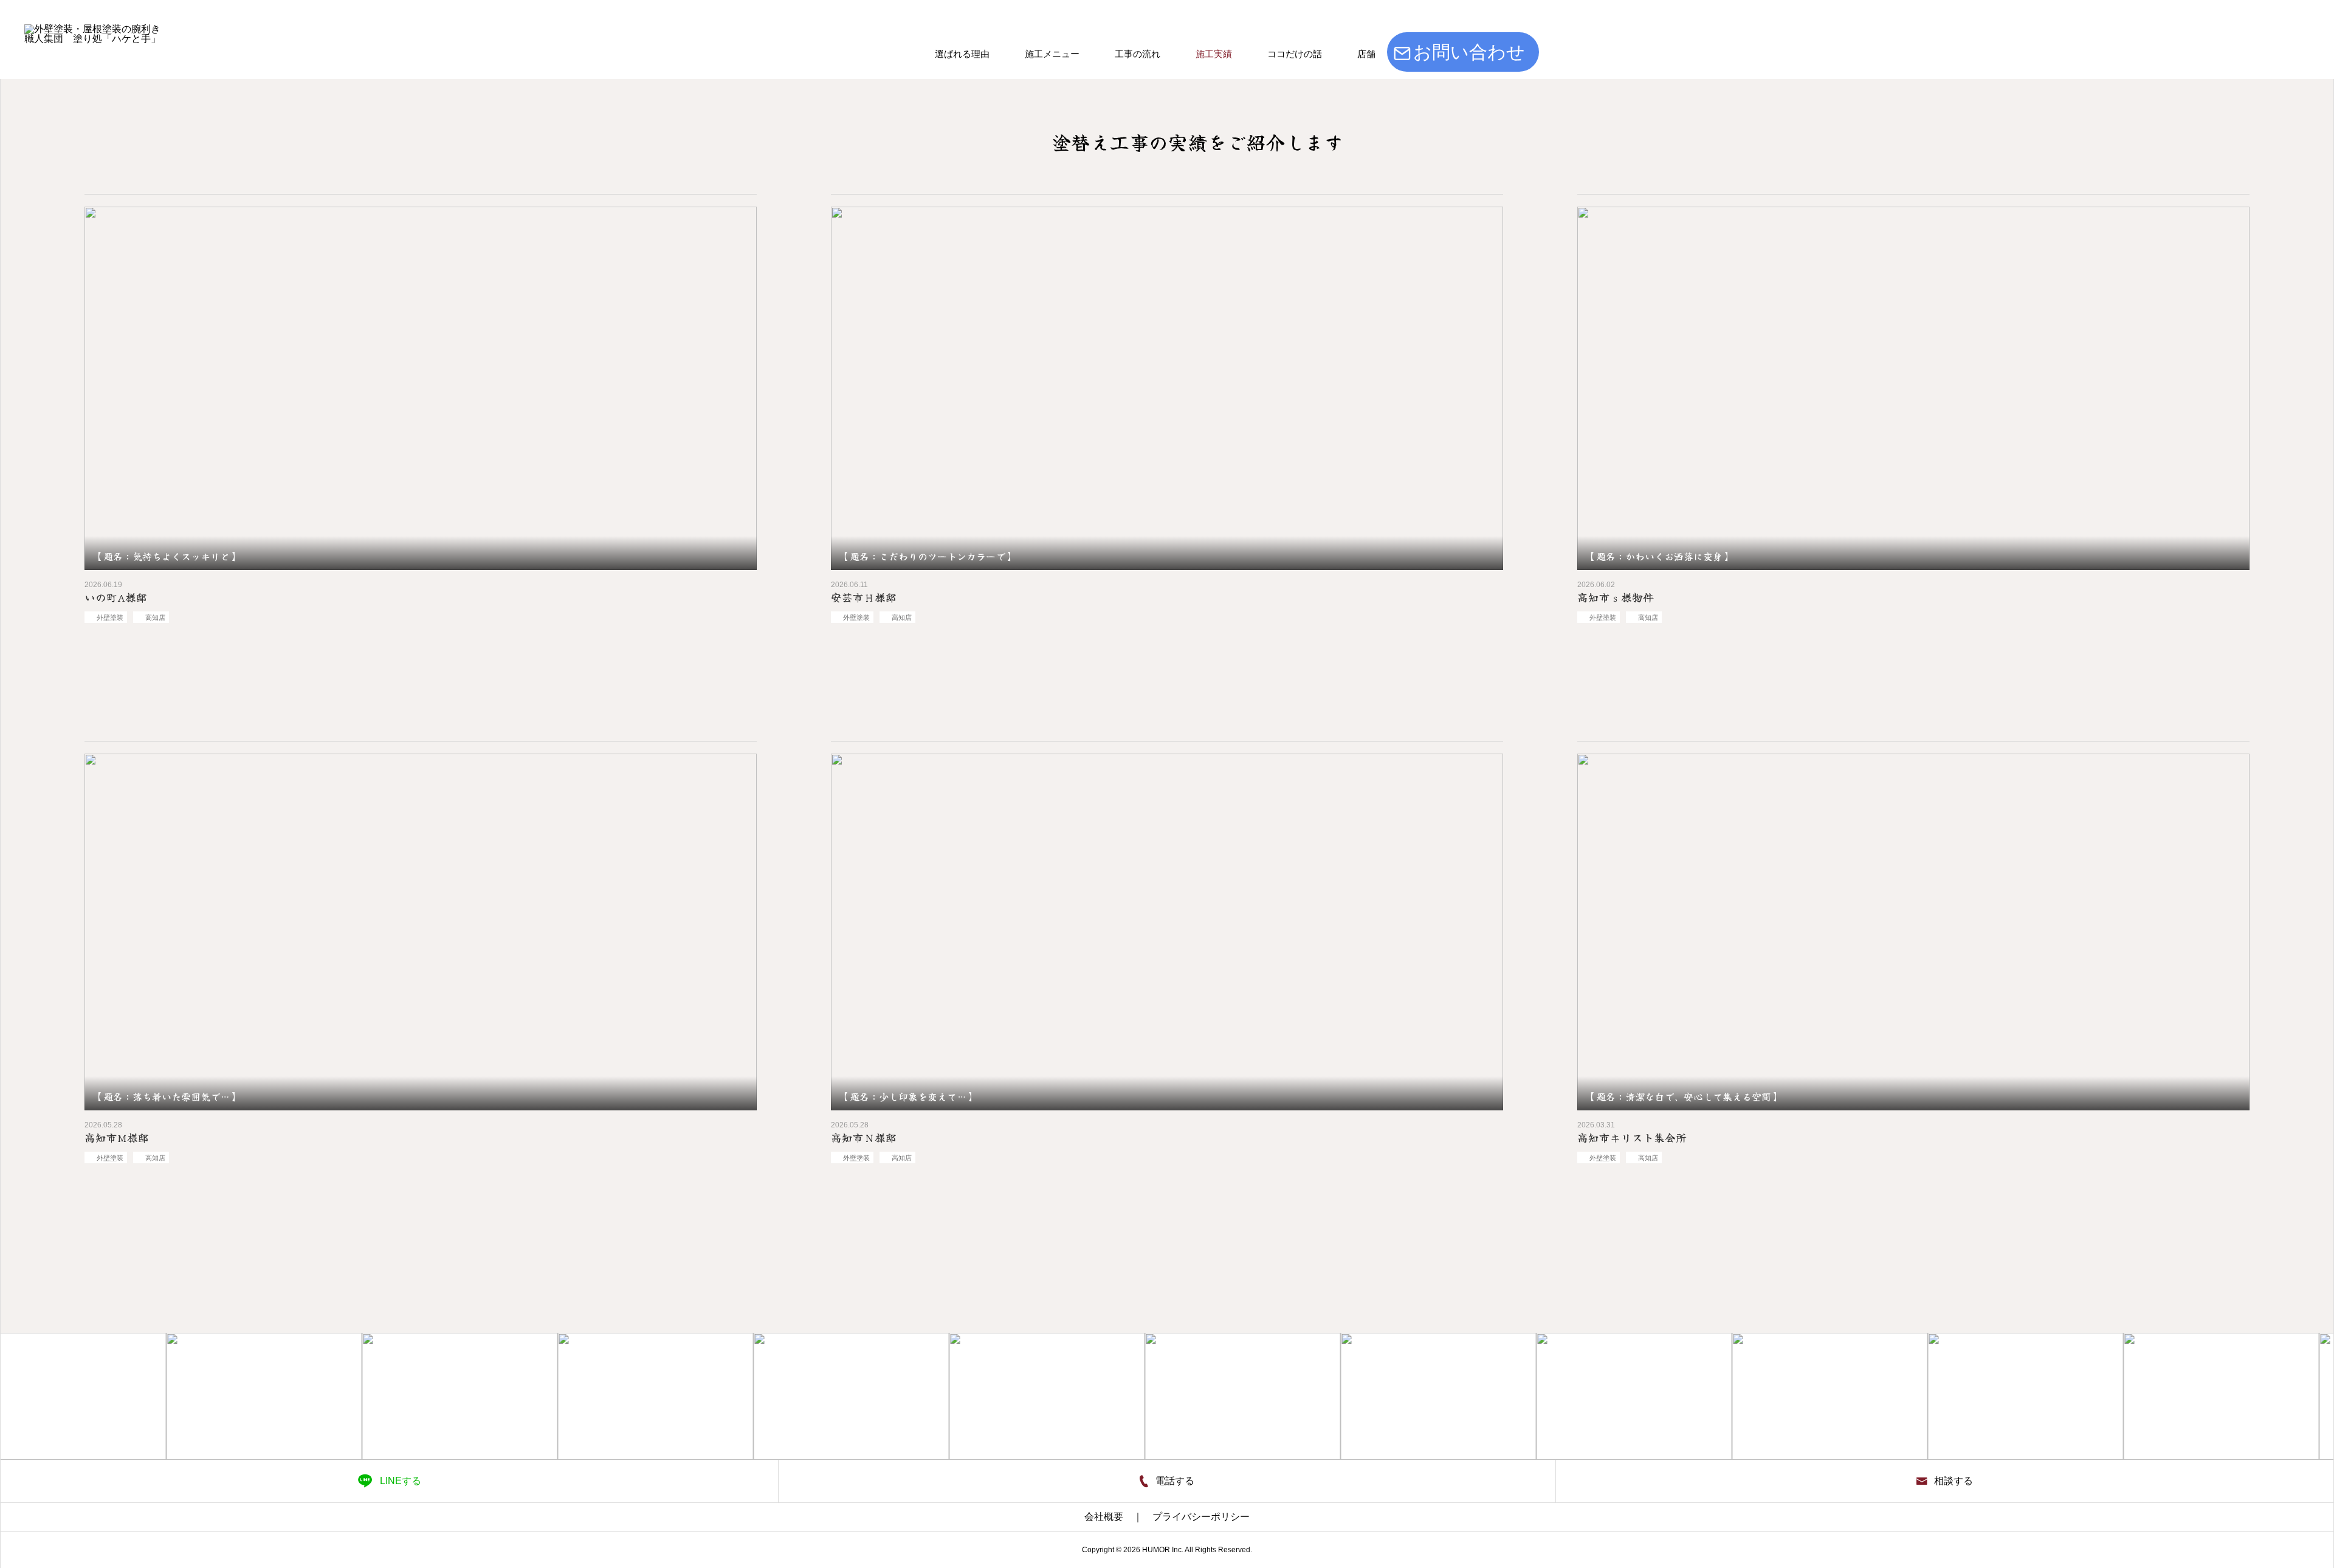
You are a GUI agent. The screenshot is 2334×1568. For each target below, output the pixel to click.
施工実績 (1214, 54)
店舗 (1366, 54)
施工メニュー (1052, 54)
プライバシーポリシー (1201, 1517)
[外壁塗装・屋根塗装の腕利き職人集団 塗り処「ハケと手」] (118, 118)
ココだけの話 (1295, 54)
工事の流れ (1138, 54)
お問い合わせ (1469, 52)
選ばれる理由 (962, 54)
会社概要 (1104, 1517)
